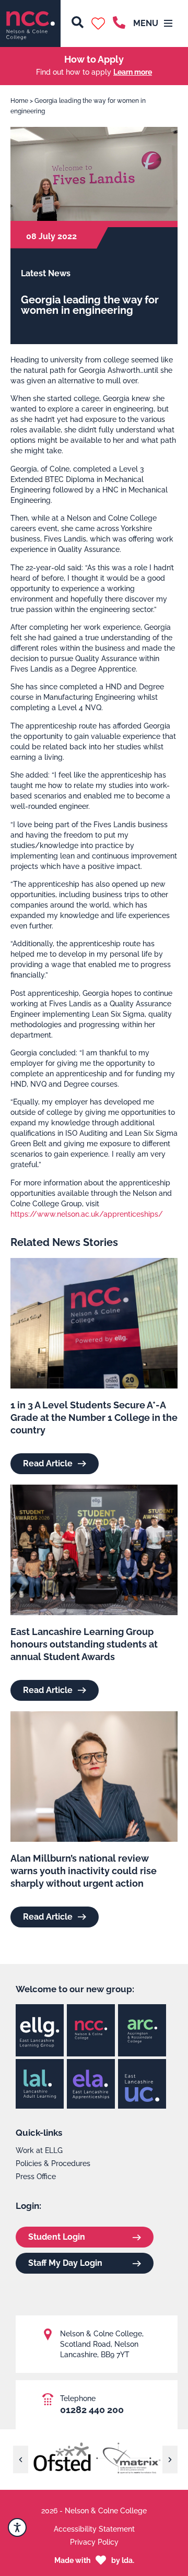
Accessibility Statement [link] (94, 2529)
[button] (98, 23)
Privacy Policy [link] (94, 2542)
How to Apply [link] (94, 59)
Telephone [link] (78, 2398)
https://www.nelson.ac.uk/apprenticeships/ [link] (87, 1214)
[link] (30, 23)
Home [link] (19, 101)
